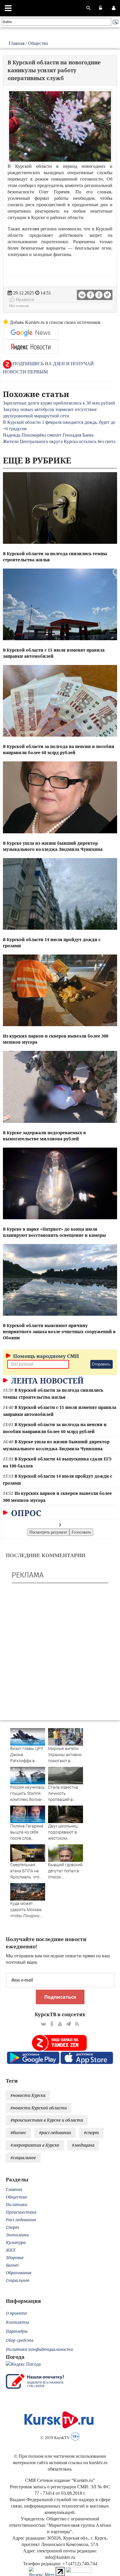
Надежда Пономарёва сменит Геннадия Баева (48, 435)
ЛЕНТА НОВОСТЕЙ (46, 1381)
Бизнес (13, 2265)
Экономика (17, 2235)
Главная (17, 43)
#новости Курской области (39, 2108)
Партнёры (17, 2331)
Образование (19, 2273)
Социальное (18, 2280)
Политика (16, 2204)
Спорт (13, 2227)
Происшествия (21, 2212)
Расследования (21, 2220)
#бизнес (18, 2133)
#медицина (83, 2145)
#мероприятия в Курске (35, 2145)
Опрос (25, 1513)
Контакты (17, 2322)
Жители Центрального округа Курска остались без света (59, 441)
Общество (38, 43)
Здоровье (15, 2257)
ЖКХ (11, 2250)
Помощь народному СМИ (45, 1356)
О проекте (16, 2313)
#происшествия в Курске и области (47, 2120)
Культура (16, 2242)
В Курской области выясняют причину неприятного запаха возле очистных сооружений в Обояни (59, 1332)
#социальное (23, 2158)
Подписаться (60, 1997)
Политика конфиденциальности (39, 2349)
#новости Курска (28, 2095)
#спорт (91, 2133)
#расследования (55, 2133)
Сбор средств (20, 2340)
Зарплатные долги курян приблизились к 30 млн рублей (59, 403)
